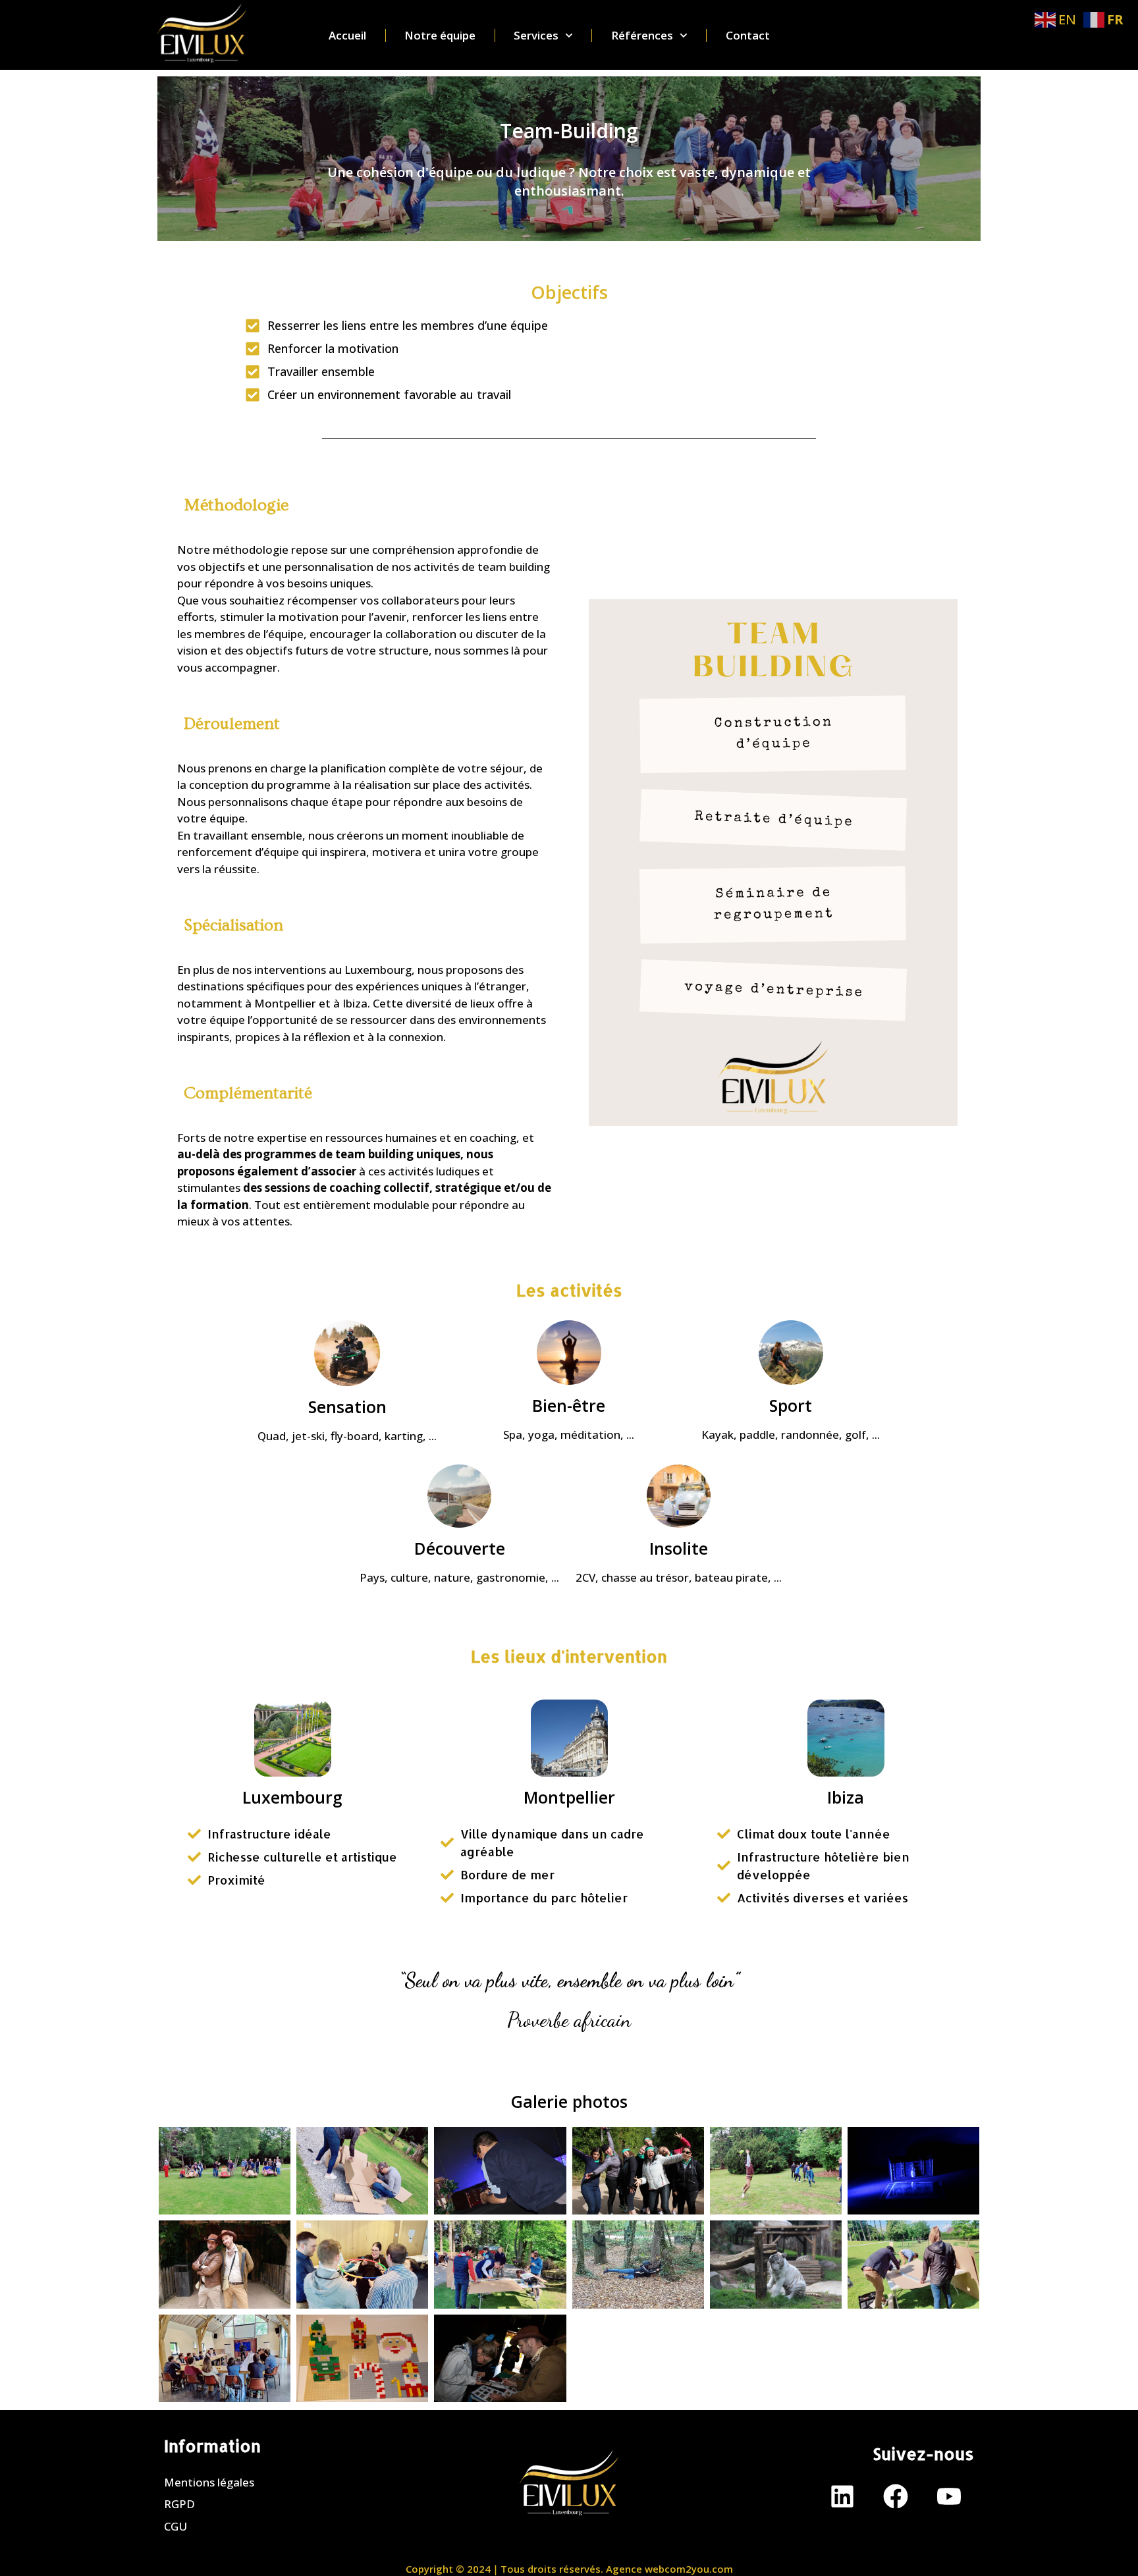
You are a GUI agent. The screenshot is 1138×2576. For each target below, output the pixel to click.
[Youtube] (949, 2496)
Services (536, 36)
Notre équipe (440, 36)
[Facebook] (896, 2496)
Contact (748, 36)
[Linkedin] (842, 2496)
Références (642, 36)
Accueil (347, 36)
